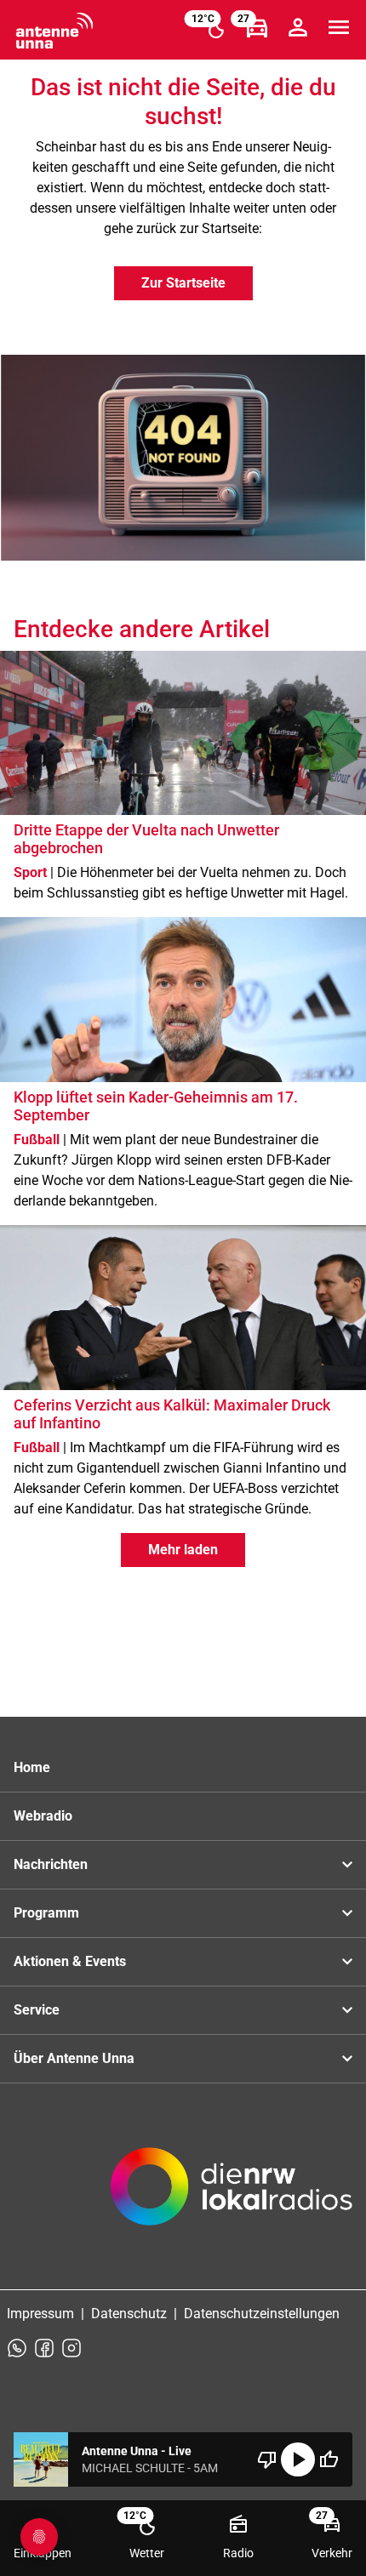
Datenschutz (129, 2314)
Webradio (43, 1816)
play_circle (298, 2459)
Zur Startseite (183, 283)
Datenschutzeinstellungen (262, 2314)
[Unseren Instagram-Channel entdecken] (71, 2348)
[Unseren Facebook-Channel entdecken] (44, 2348)
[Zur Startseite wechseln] (54, 31)
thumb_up (329, 2459)
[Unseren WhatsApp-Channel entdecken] (17, 2348)
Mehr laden (183, 1550)
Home (32, 1767)
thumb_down (267, 2459)
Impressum (40, 2314)
